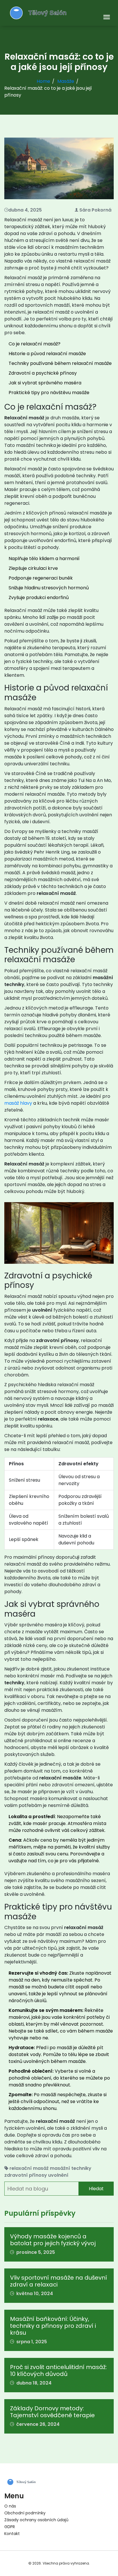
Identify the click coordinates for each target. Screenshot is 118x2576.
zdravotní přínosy (26, 2175)
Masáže (66, 81)
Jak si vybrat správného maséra (45, 383)
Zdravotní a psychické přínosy (43, 373)
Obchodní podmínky (25, 2513)
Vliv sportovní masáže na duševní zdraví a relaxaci (59, 2281)
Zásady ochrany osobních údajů (36, 2520)
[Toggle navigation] (107, 17)
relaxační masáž (29, 2168)
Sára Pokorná (95, 210)
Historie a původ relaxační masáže (47, 354)
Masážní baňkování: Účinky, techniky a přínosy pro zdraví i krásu (53, 2326)
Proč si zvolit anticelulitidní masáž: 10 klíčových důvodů (58, 2370)
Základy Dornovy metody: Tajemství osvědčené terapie (52, 2412)
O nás (10, 2506)
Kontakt (12, 2534)
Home (43, 81)
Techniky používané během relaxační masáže (60, 363)
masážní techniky (71, 2168)
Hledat (96, 2189)
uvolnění (58, 2175)
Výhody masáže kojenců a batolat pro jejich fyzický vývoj (53, 2240)
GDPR (10, 2527)
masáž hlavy (18, 1103)
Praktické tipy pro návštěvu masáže (49, 393)
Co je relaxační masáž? (35, 344)
